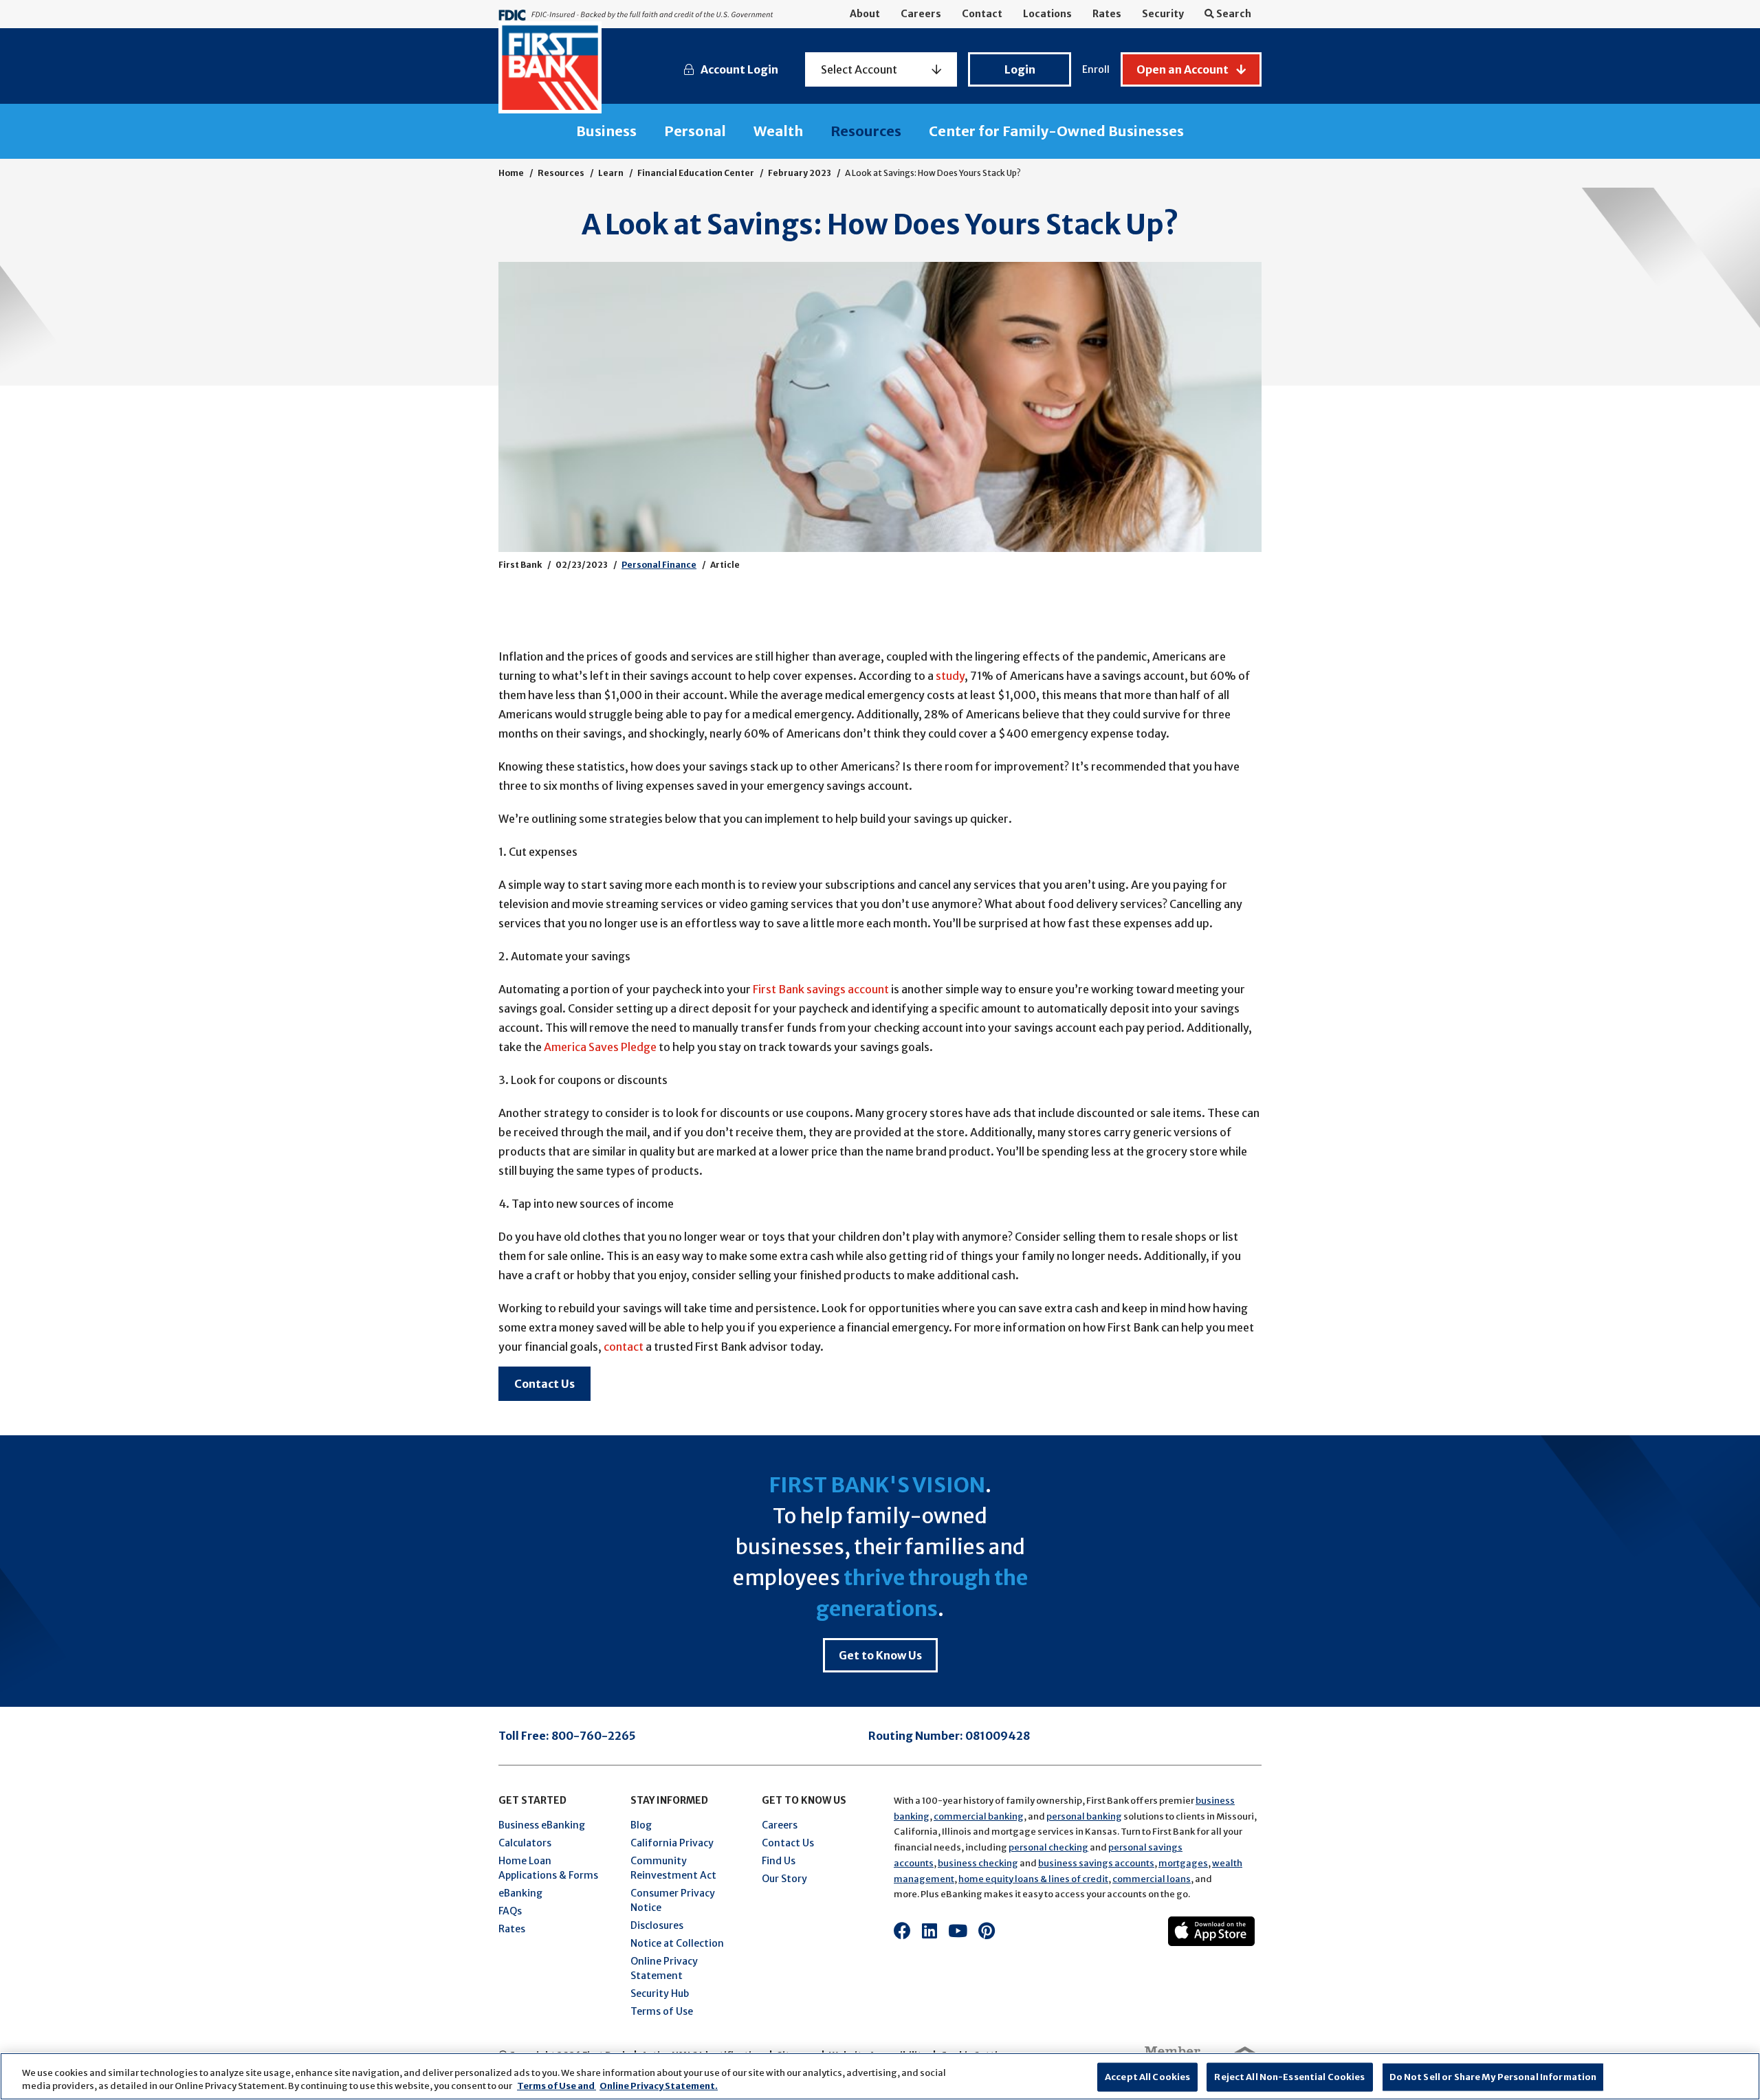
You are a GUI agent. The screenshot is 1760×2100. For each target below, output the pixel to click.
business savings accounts (1096, 1863)
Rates (1107, 14)
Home (511, 173)
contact (624, 1347)
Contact (982, 14)
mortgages (1183, 1863)
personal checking (1048, 1847)
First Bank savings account (821, 989)
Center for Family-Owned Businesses (1056, 131)
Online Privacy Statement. (659, 2086)
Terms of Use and (557, 2086)
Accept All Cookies (1147, 2077)
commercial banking (979, 1816)
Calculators (525, 1843)
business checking (978, 1863)
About (865, 14)
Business (606, 131)
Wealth (778, 131)
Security (1163, 14)
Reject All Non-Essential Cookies (1289, 2077)
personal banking (1084, 1816)
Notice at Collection (677, 1943)
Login (1020, 69)
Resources (866, 131)
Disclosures (657, 1925)
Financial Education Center (696, 173)
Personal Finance (659, 565)
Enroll (1096, 69)
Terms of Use (662, 2011)
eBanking (520, 1893)
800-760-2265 (594, 1736)
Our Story (784, 1879)
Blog (641, 1825)
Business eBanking (542, 1825)
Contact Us (544, 1384)
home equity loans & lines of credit (1033, 1879)
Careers (921, 14)
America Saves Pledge (600, 1047)
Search (1233, 14)
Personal (695, 131)
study (949, 676)
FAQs (510, 1911)
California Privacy (672, 1843)
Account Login (739, 69)
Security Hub (660, 1993)
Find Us (779, 1861)
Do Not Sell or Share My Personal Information (1493, 2077)
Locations (1047, 14)
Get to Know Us (880, 1655)
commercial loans (1152, 1879)
